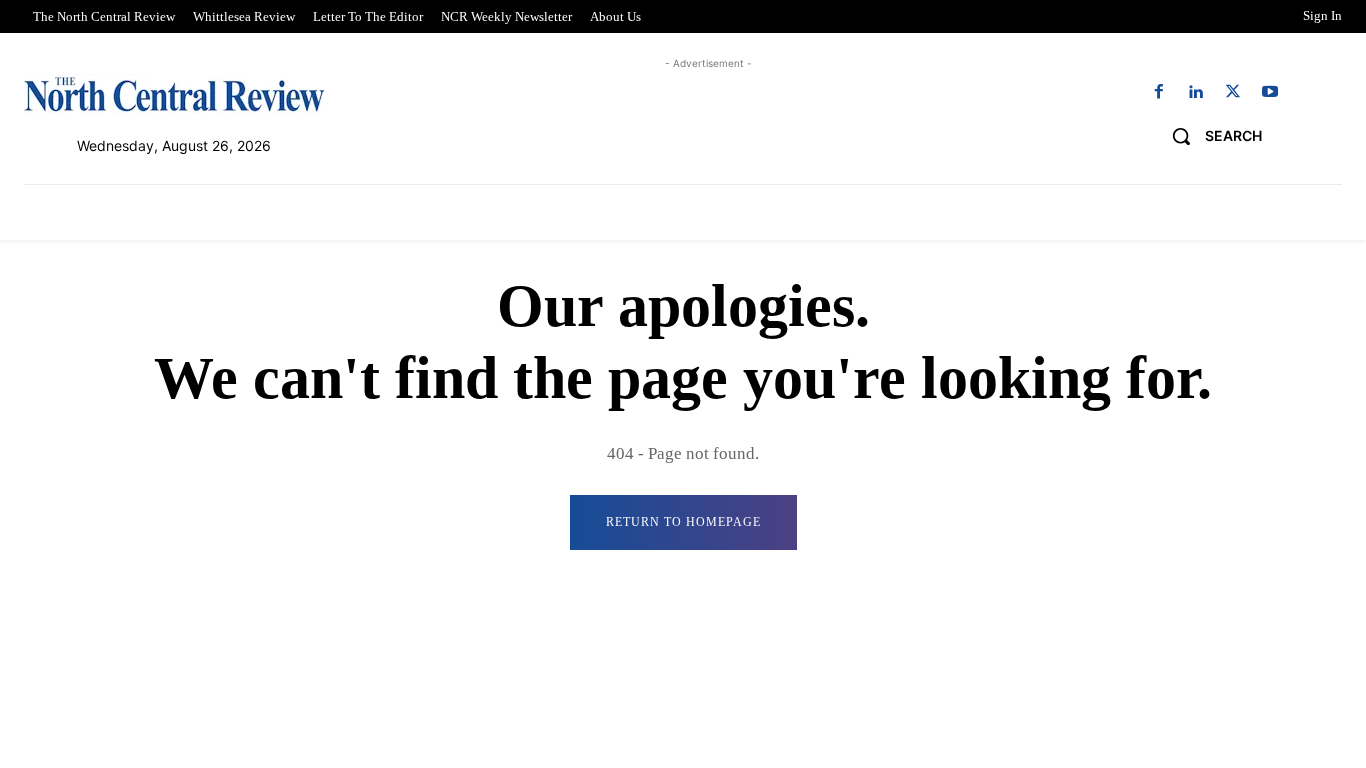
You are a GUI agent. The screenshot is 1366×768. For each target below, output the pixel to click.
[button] (1209, 136)
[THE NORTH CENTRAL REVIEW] (174, 94)
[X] (1233, 92)
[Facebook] (1158, 92)
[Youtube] (1270, 92)
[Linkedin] (1195, 92)
